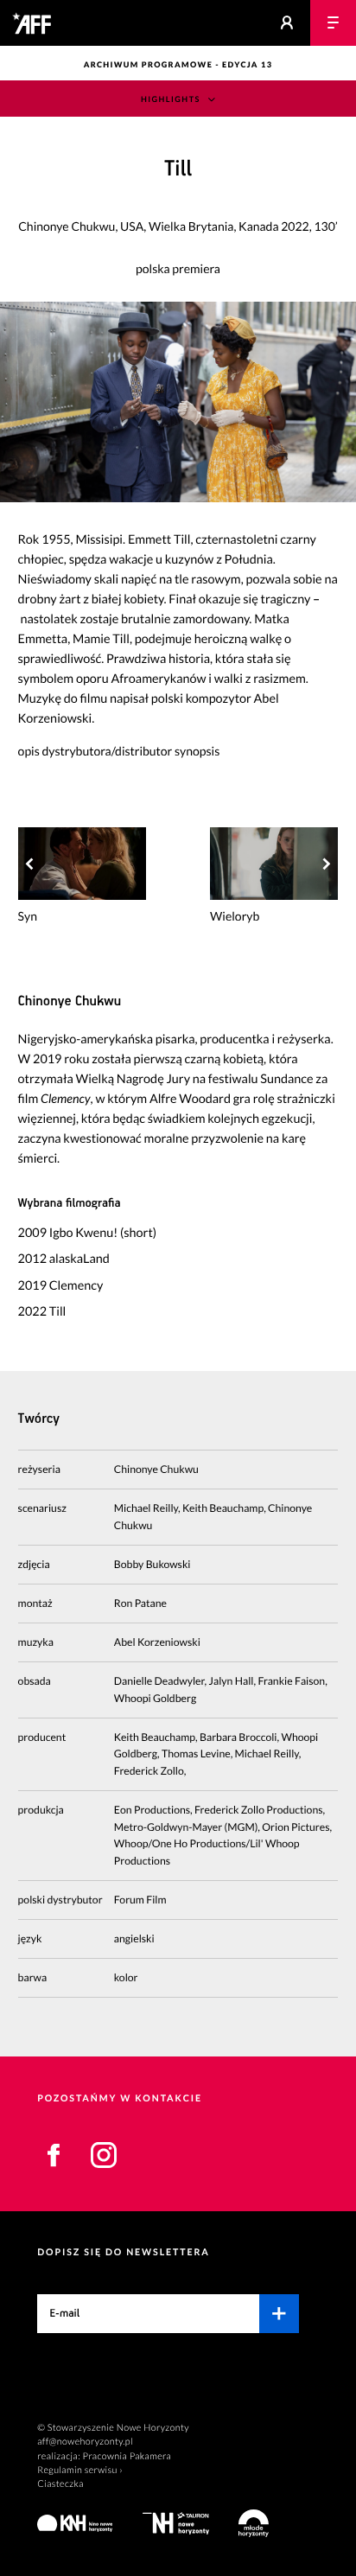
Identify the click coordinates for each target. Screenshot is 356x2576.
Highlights (171, 99)
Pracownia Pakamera (127, 2456)
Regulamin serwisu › (80, 2470)
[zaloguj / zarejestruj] (287, 23)
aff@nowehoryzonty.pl (85, 2442)
